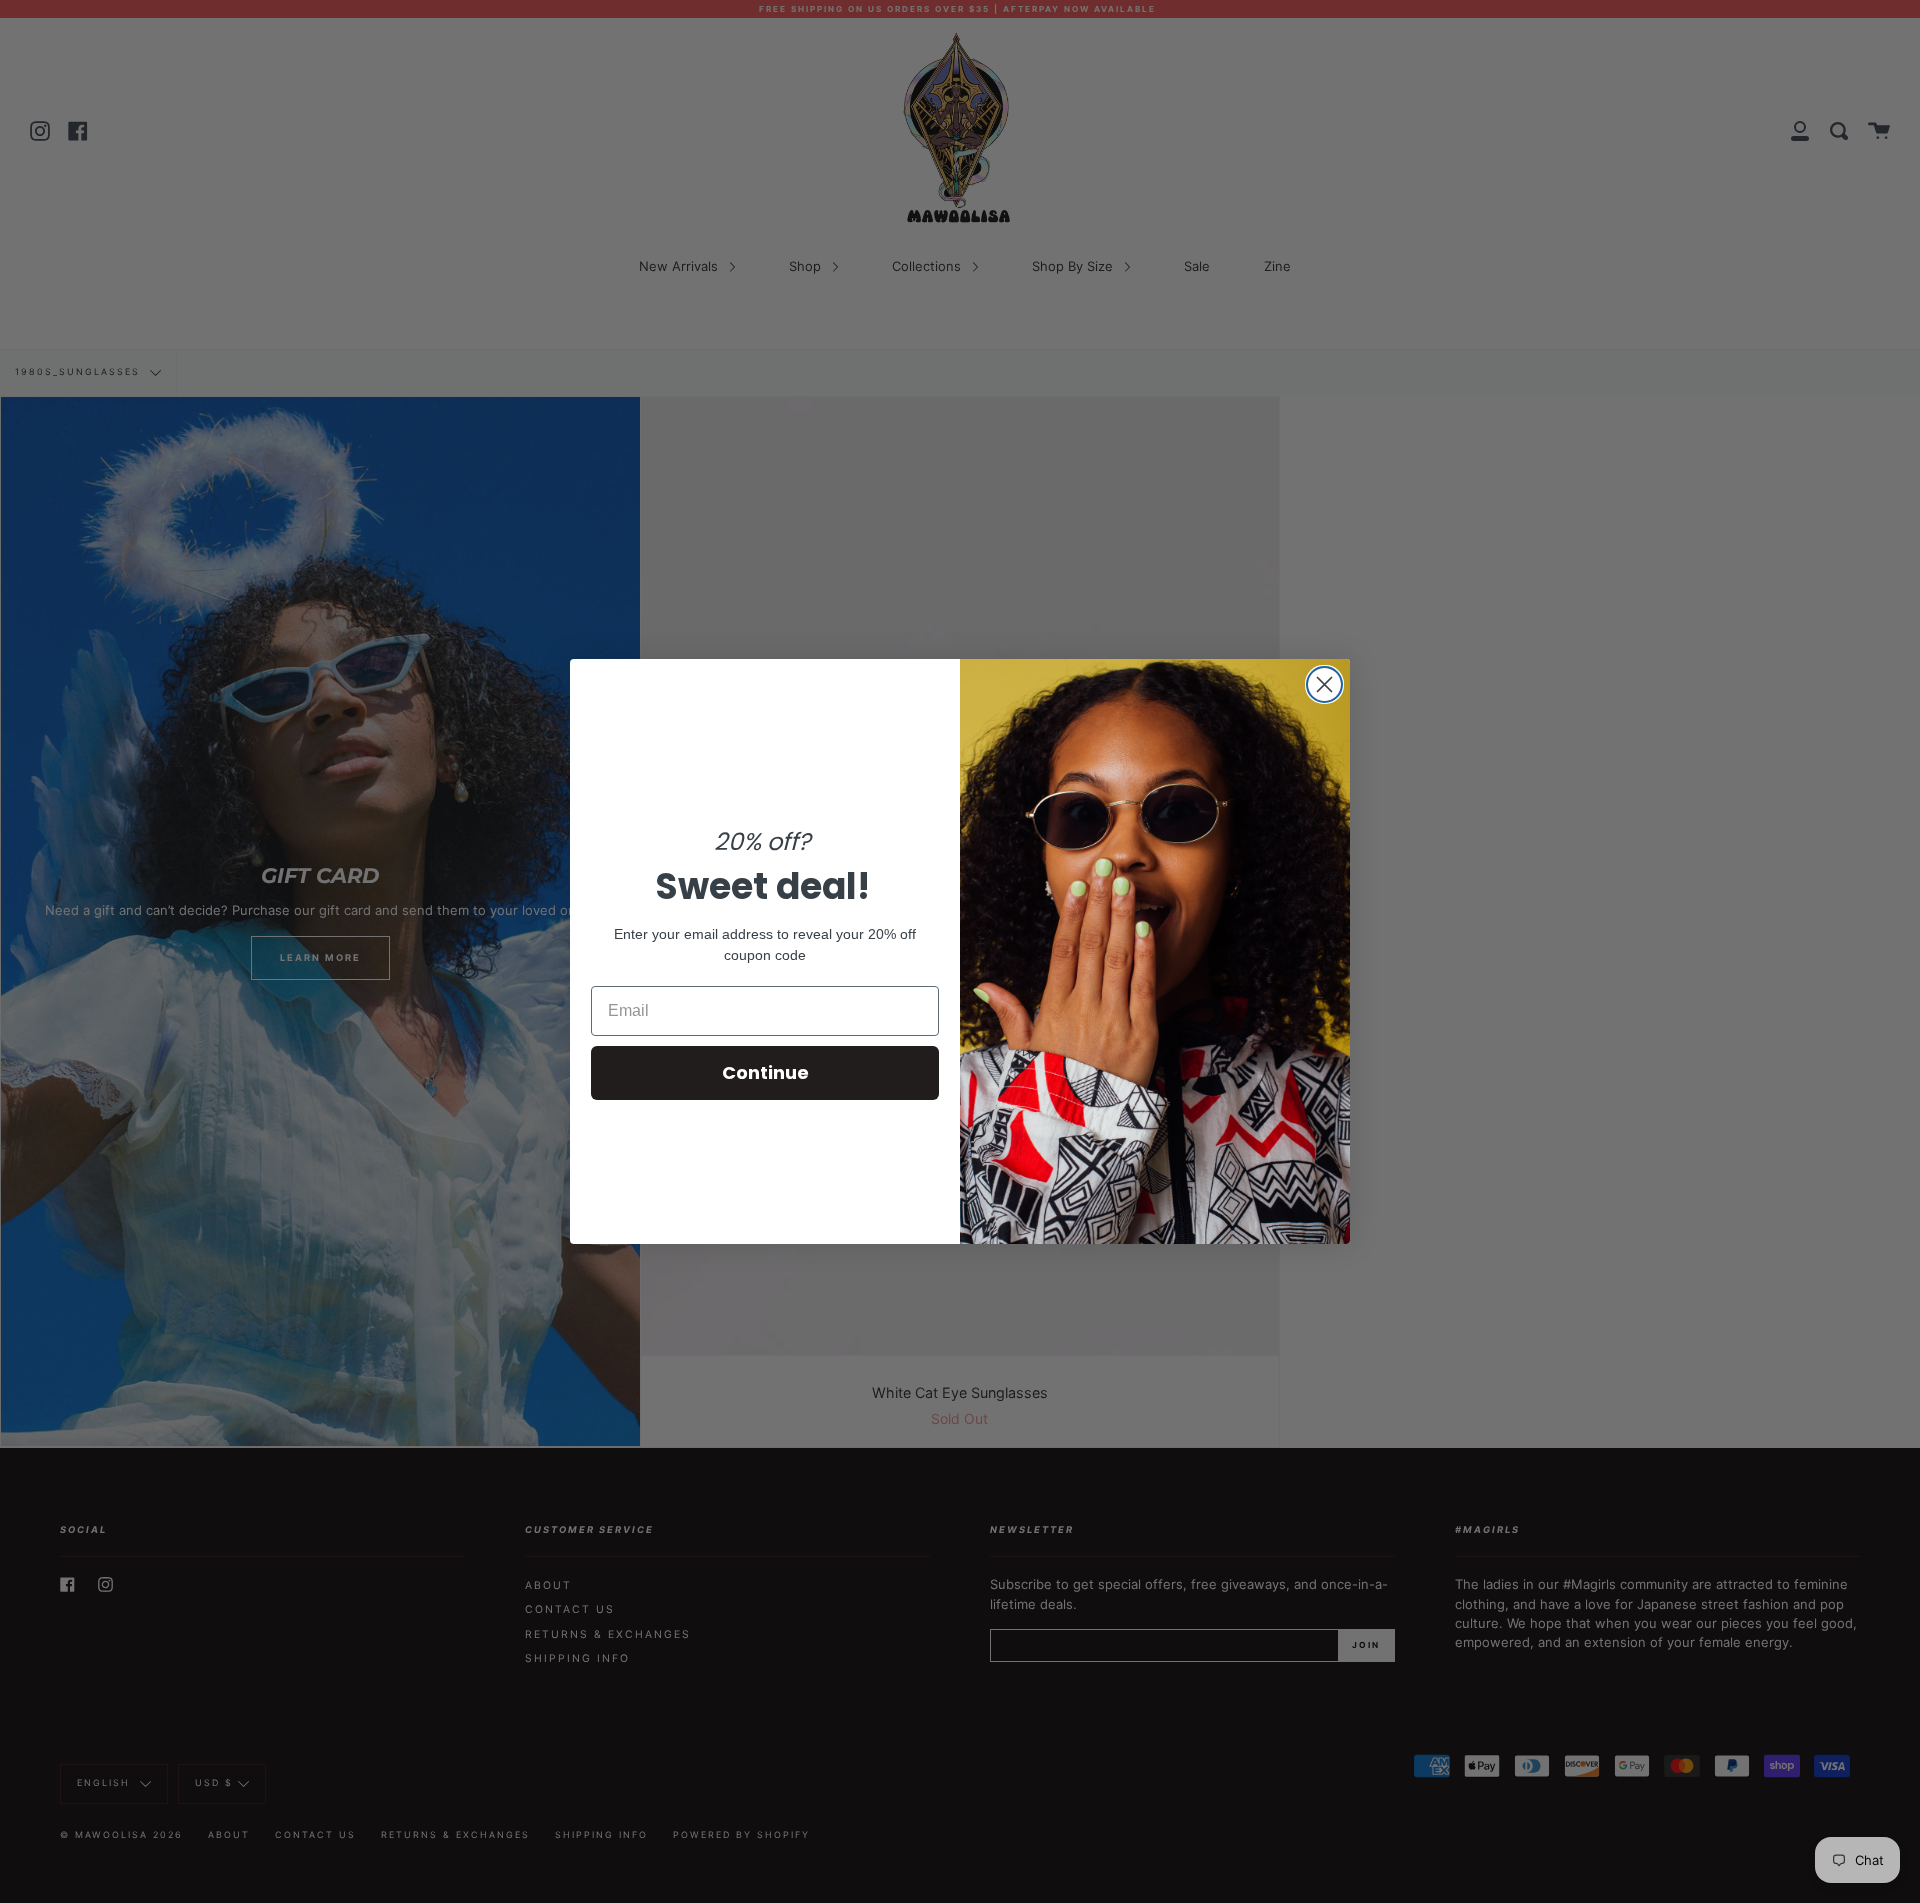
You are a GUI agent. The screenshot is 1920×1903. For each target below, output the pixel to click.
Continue (765, 1072)
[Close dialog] (1324, 684)
